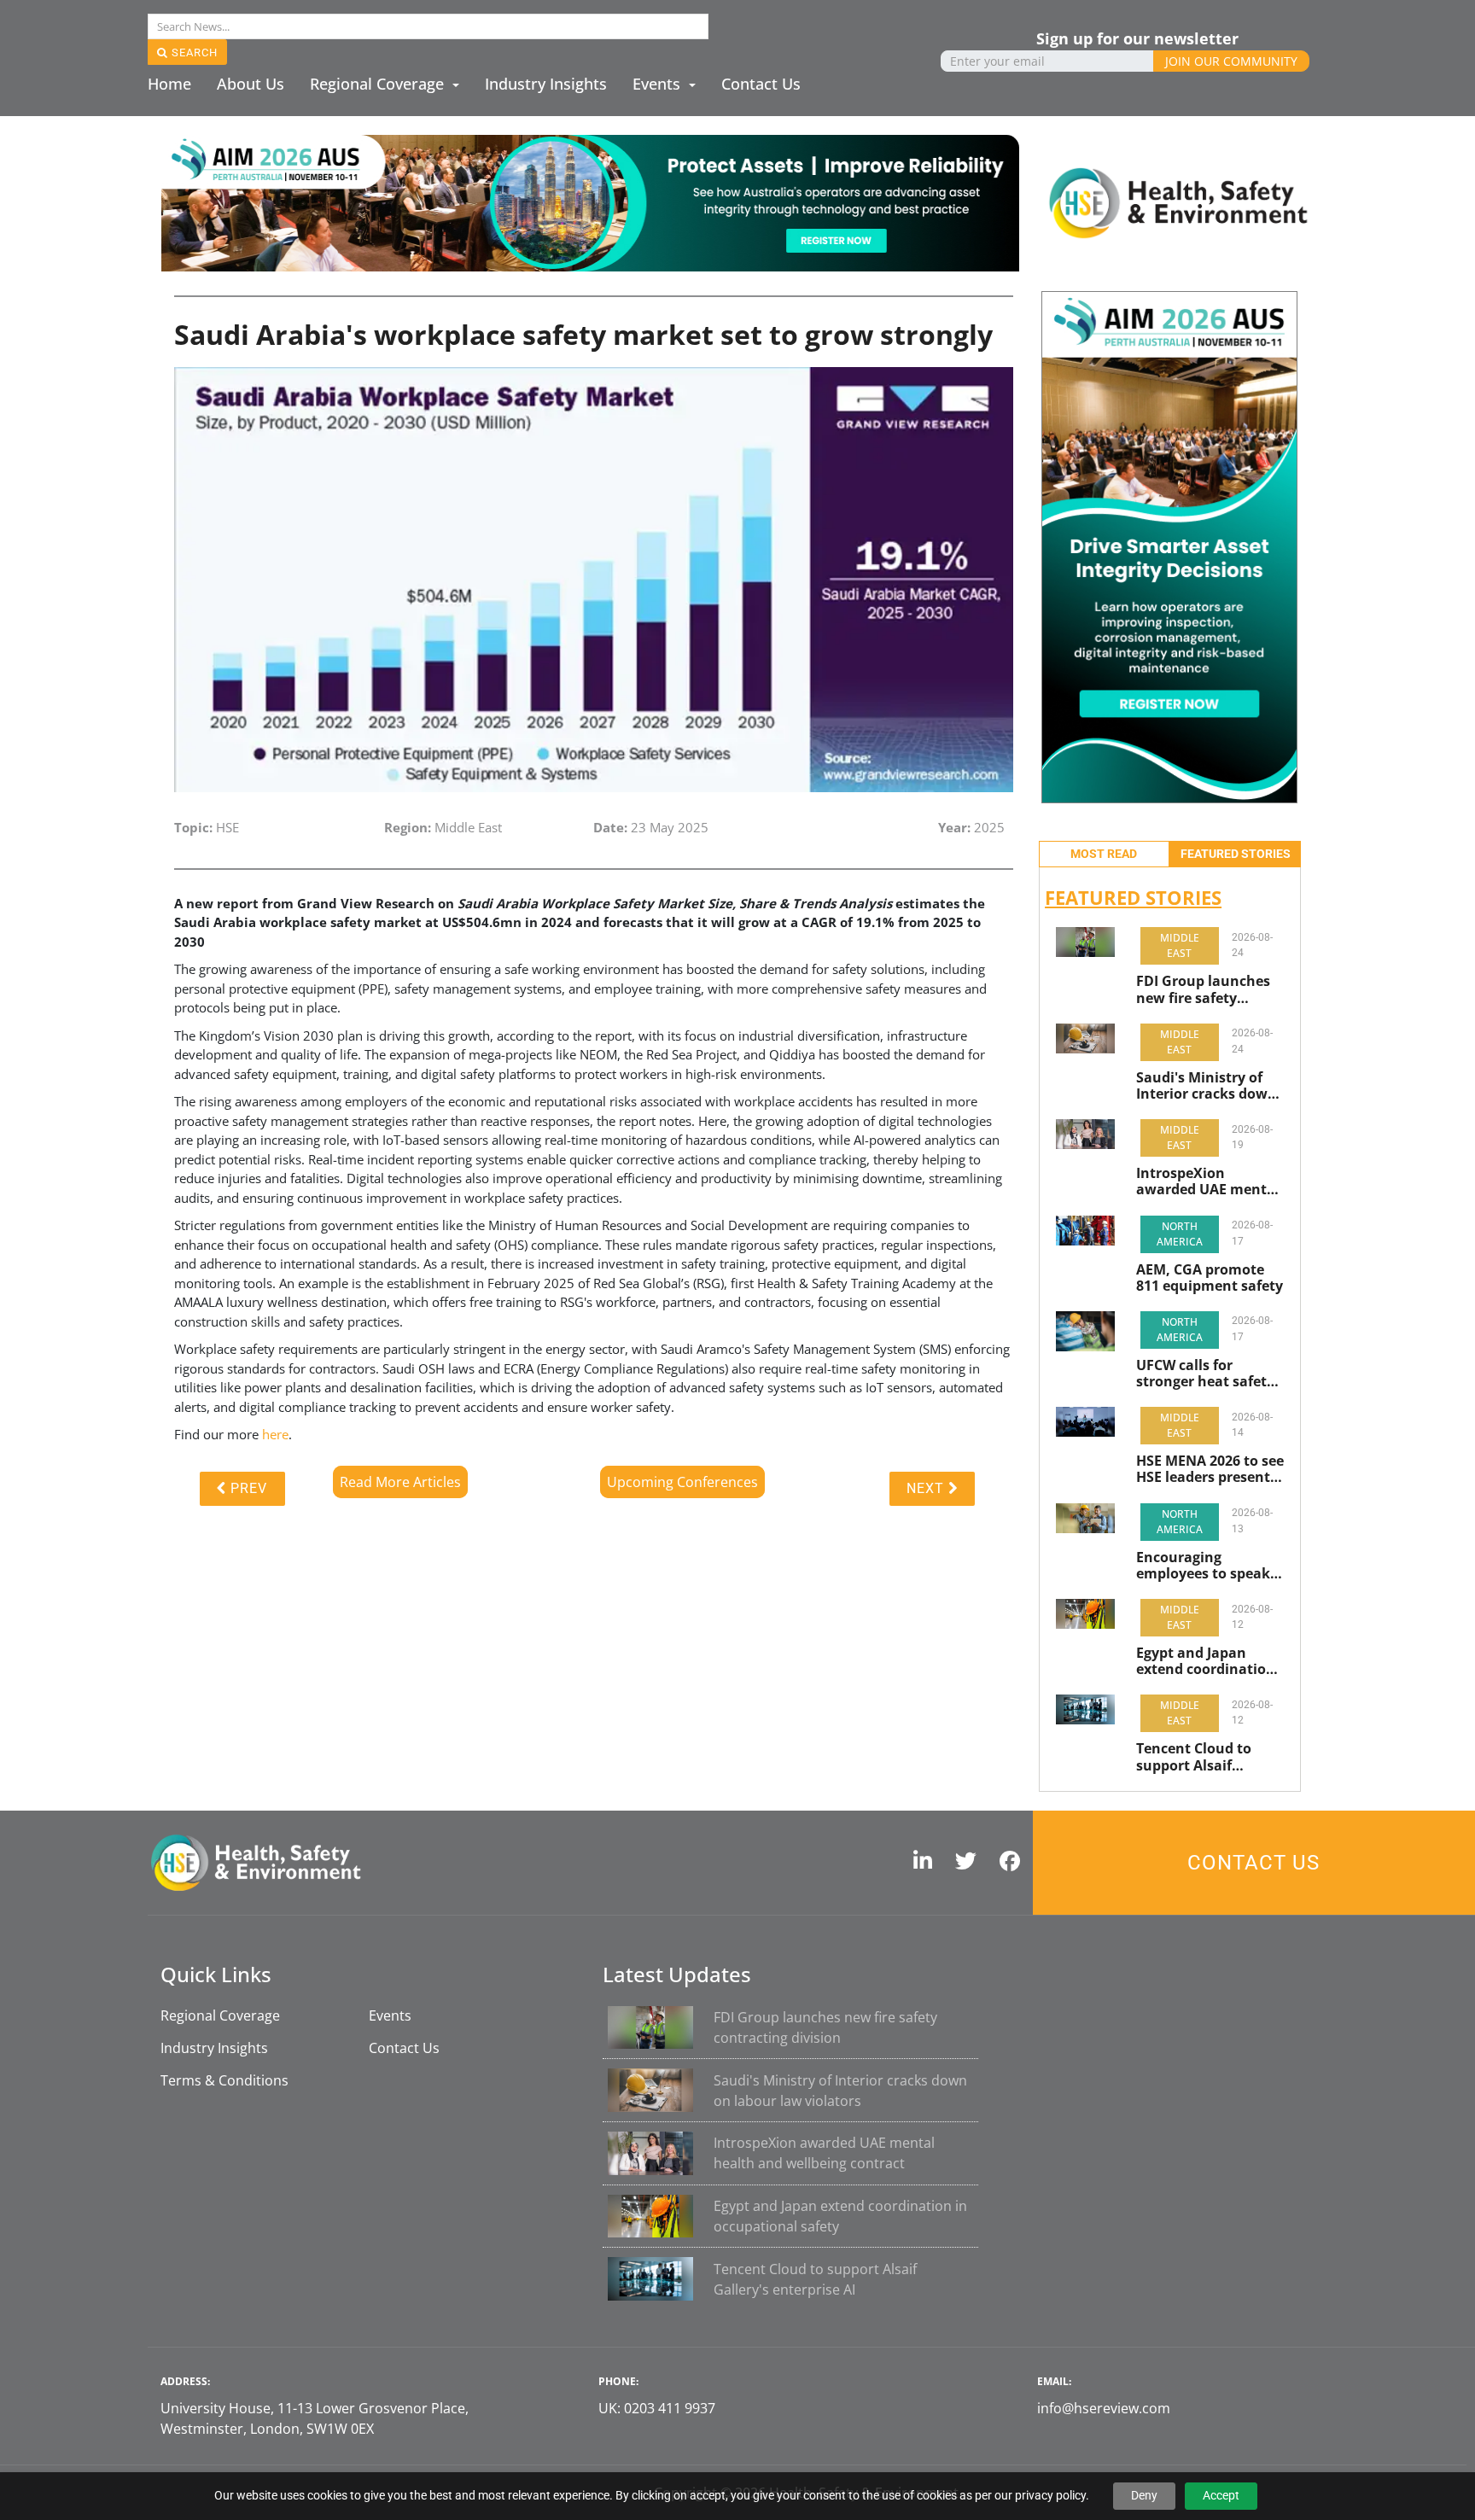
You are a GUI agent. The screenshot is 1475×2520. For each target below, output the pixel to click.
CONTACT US (1253, 1863)
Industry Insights (546, 84)
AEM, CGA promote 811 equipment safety (1210, 1278)
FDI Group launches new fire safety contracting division (1204, 989)
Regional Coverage (379, 84)
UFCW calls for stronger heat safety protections (1205, 1374)
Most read (1104, 854)
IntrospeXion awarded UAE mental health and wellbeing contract (1208, 1181)
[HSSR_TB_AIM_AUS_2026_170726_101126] (590, 201)
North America (1180, 1234)
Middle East (1180, 945)
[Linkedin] (927, 1862)
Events (659, 84)
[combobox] (428, 26)
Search (193, 52)
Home (169, 84)
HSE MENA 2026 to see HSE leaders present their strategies (1210, 1469)
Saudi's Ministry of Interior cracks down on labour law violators (1207, 1086)
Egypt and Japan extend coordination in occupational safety (1206, 1661)
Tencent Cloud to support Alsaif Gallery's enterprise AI (1202, 1757)
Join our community (1231, 61)
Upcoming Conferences (682, 1482)
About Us (251, 84)
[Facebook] (1014, 1862)
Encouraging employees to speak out (1203, 1566)
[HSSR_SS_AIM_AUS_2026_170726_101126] (1169, 545)
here (275, 1434)
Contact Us (761, 84)
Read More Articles (400, 1482)
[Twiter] (970, 1862)
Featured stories (1236, 854)
